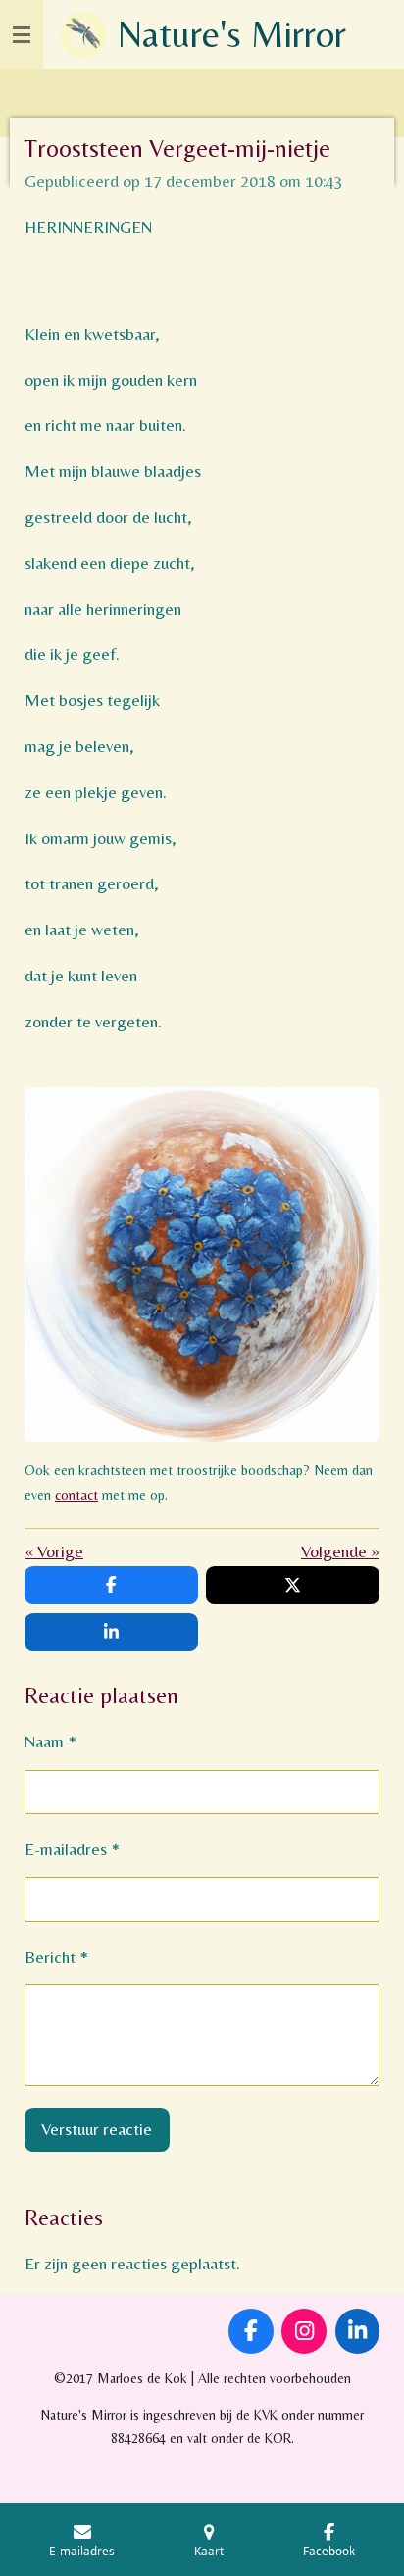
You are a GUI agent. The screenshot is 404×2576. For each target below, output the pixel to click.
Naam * (50, 1741)
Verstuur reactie (97, 2129)
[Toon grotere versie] (202, 1264)
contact (76, 1495)
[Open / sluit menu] (22, 34)
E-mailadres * (72, 1849)
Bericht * (56, 1957)
